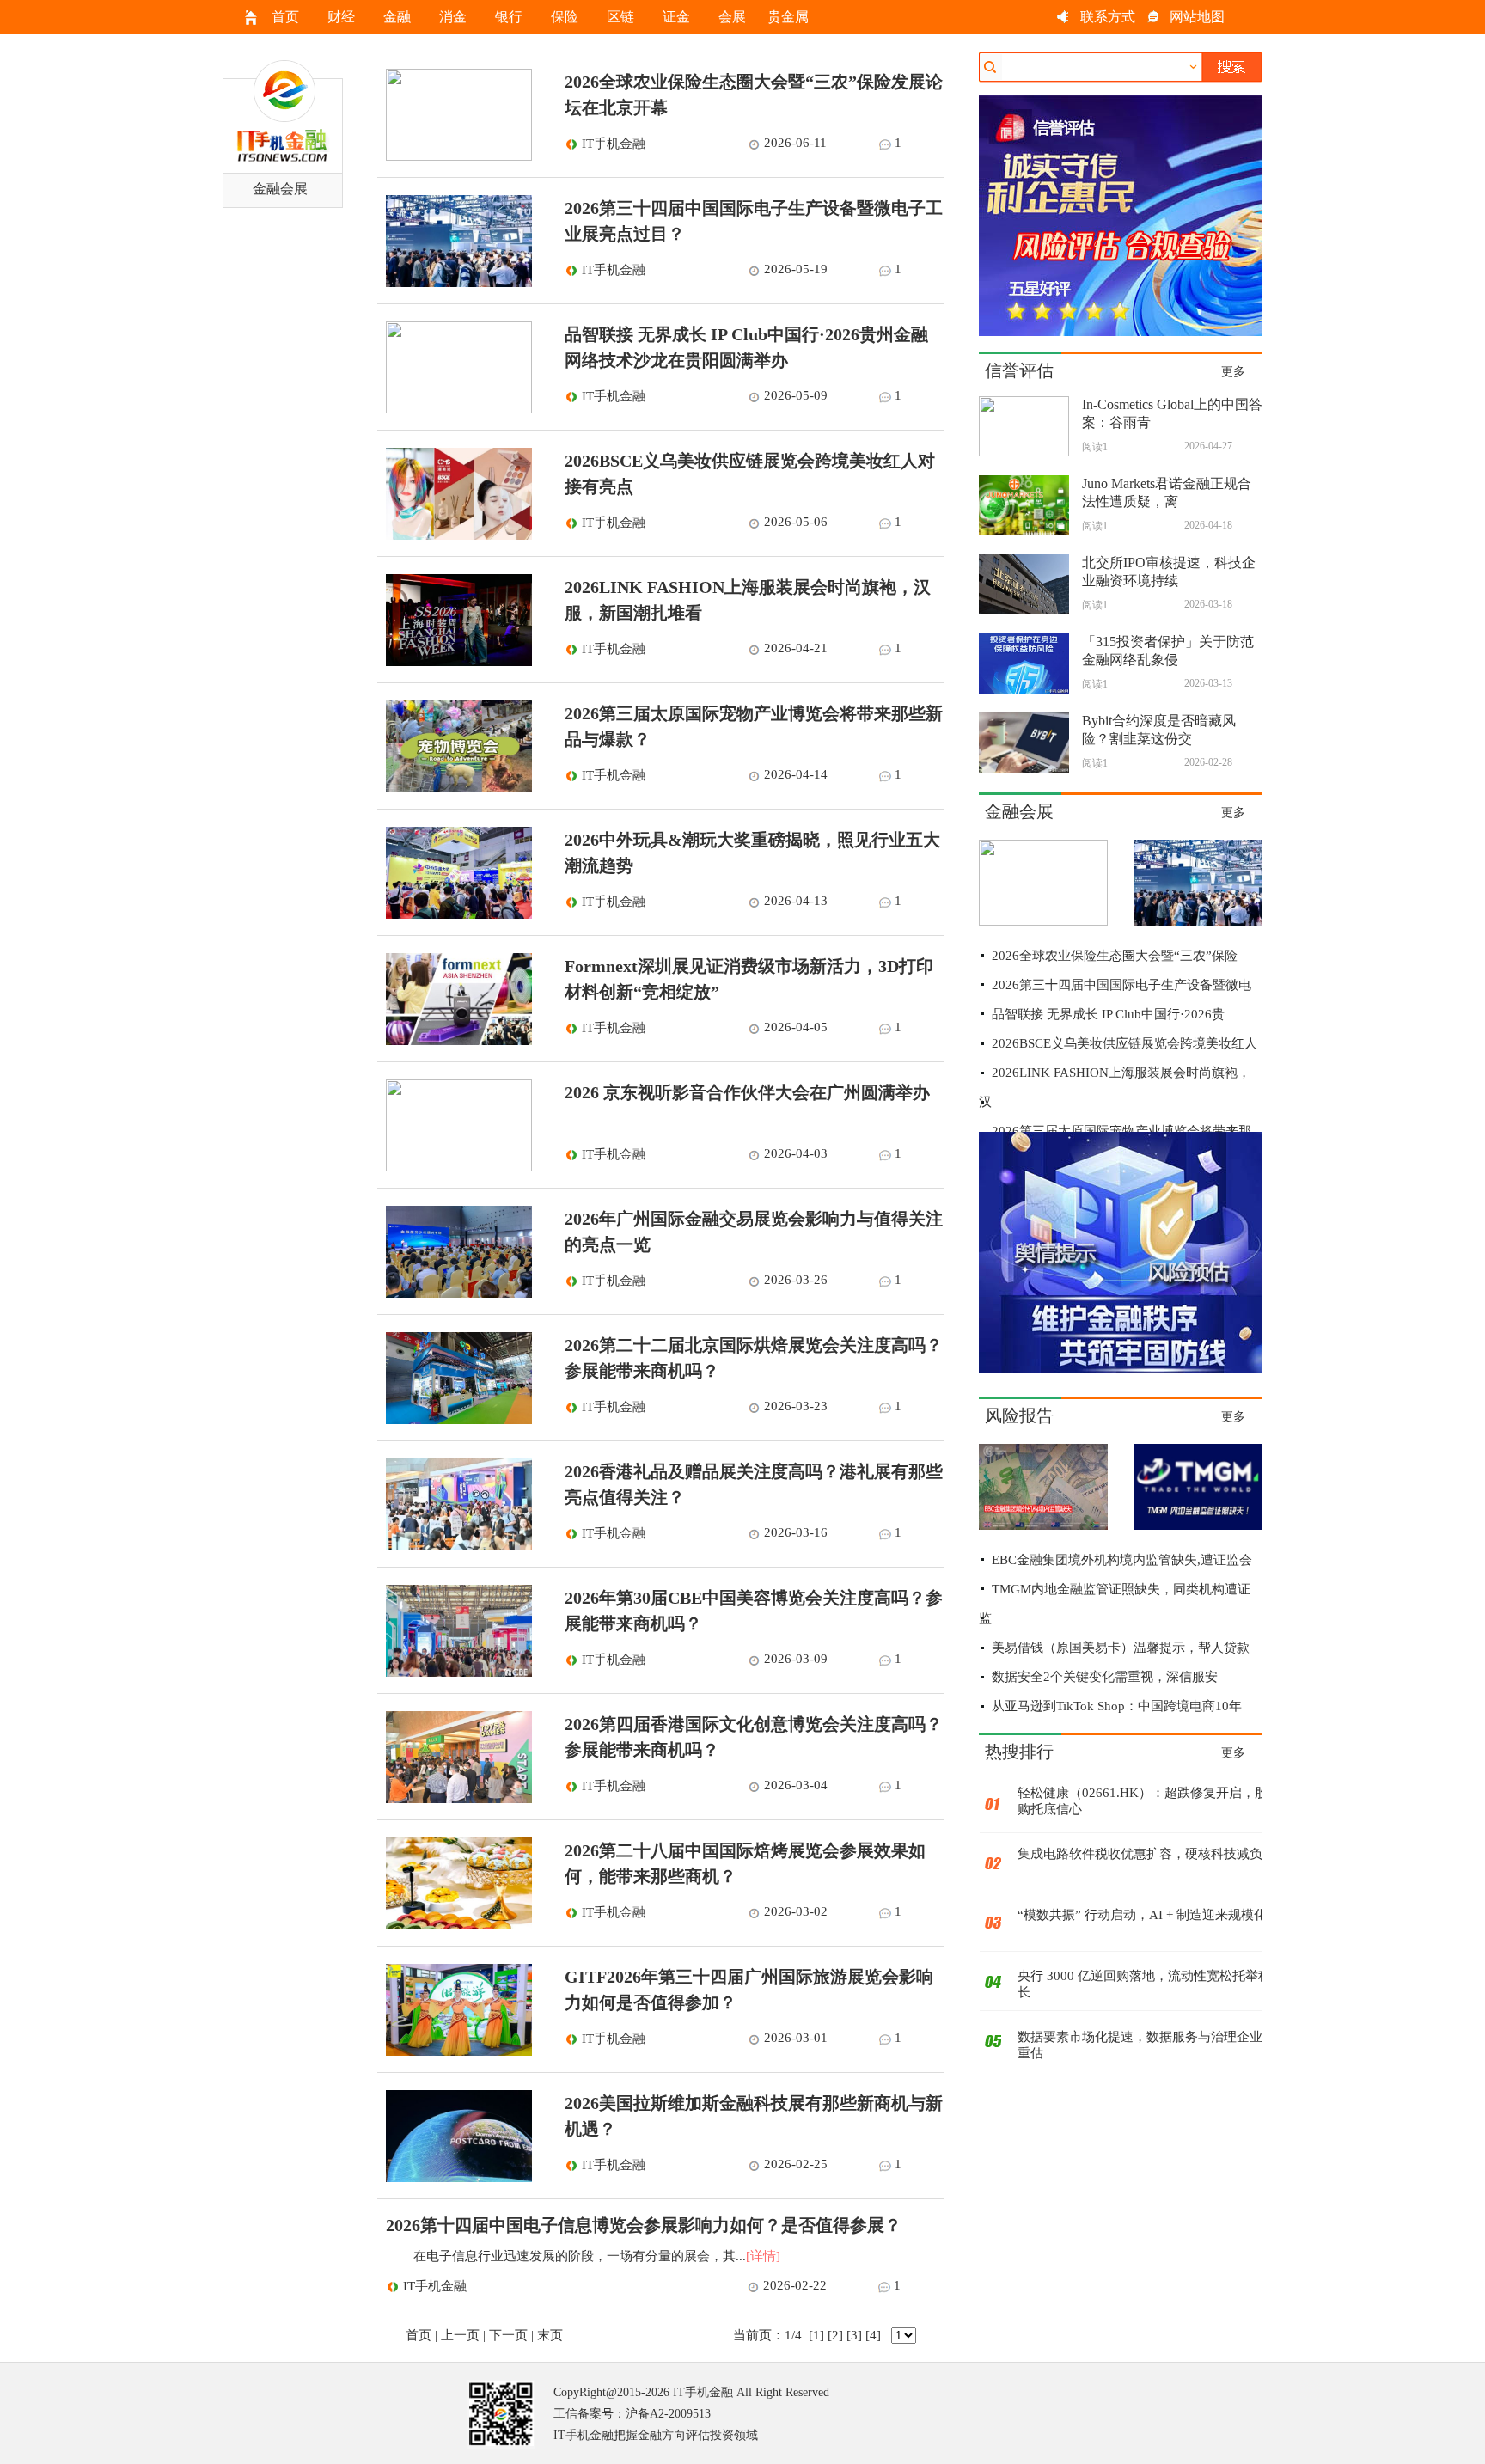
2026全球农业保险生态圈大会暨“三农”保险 (1115, 956)
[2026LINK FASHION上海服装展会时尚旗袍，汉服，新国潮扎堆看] (455, 662)
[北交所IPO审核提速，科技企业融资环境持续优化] (1024, 610)
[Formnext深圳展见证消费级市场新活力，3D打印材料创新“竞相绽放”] (455, 1041)
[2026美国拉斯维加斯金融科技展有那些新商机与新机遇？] (455, 2178)
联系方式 (1108, 17)
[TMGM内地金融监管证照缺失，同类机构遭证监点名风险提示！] (1198, 1525)
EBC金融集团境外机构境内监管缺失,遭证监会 (1122, 1560)
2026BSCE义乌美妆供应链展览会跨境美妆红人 (1124, 1043)
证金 (676, 17)
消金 (453, 17)
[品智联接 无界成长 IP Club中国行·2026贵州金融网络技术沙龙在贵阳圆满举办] (455, 409)
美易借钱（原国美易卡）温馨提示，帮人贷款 (1121, 1648)
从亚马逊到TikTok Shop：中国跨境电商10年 (1117, 1706)
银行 (509, 17)
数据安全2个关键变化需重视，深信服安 (1105, 1677)
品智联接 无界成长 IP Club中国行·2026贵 (1108, 1014)
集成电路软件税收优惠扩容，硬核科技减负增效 (1153, 1854)
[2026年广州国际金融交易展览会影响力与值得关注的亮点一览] (455, 1293)
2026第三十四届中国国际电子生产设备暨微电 (1121, 985)
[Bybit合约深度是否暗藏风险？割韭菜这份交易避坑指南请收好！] (1024, 768)
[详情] (763, 2256)
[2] (835, 2335)
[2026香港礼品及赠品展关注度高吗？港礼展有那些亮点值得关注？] (455, 1546)
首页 (285, 17)
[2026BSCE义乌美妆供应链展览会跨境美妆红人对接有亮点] (455, 535)
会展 (732, 17)
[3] (854, 2335)
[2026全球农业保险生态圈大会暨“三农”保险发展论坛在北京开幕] (455, 156)
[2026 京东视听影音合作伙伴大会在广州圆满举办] (455, 1167)
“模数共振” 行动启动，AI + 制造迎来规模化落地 (1155, 1915)
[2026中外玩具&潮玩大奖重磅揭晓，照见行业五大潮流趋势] (455, 914)
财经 (341, 17)
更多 (1233, 372)
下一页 (508, 2335)
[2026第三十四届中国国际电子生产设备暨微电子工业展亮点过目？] (455, 283)
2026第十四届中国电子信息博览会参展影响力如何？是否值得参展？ (644, 2225)
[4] (873, 2335)
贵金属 (788, 17)
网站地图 (1197, 17)
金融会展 (280, 189)
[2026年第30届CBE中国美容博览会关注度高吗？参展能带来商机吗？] (455, 1672)
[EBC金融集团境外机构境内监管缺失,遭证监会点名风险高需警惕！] (1043, 1525)
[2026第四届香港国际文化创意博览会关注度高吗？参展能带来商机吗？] (455, 1799)
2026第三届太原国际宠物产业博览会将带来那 (1121, 1131)
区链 (620, 17)
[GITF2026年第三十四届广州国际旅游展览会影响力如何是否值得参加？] (455, 2051)
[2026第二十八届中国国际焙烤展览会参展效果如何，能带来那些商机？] (455, 1925)
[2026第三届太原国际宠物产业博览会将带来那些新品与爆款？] (455, 788)
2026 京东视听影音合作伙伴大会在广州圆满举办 (747, 1092)
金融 (397, 17)
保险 (565, 17)
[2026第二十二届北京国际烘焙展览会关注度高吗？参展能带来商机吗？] (455, 1420)
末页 (550, 2335)
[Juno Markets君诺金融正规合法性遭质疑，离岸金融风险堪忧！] (1024, 531)
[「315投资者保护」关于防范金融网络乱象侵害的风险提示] (1024, 689)
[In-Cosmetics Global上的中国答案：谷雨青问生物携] (1024, 452)
